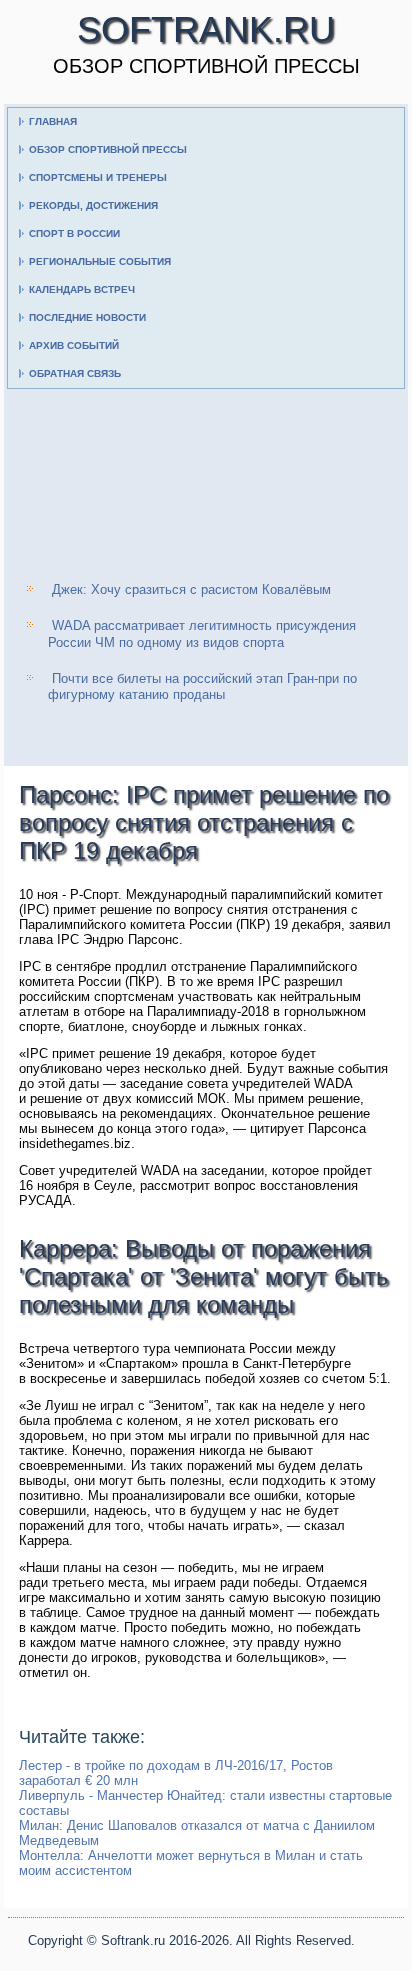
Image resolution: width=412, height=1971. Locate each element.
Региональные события (100, 261)
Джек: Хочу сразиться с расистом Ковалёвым (191, 589)
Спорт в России (74, 233)
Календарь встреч (82, 289)
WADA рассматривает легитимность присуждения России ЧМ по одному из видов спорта (202, 633)
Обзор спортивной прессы (108, 149)
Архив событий (74, 345)
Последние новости (87, 317)
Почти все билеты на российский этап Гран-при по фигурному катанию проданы (202, 686)
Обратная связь (75, 373)
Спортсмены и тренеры (98, 177)
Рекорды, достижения (93, 205)
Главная (53, 121)
